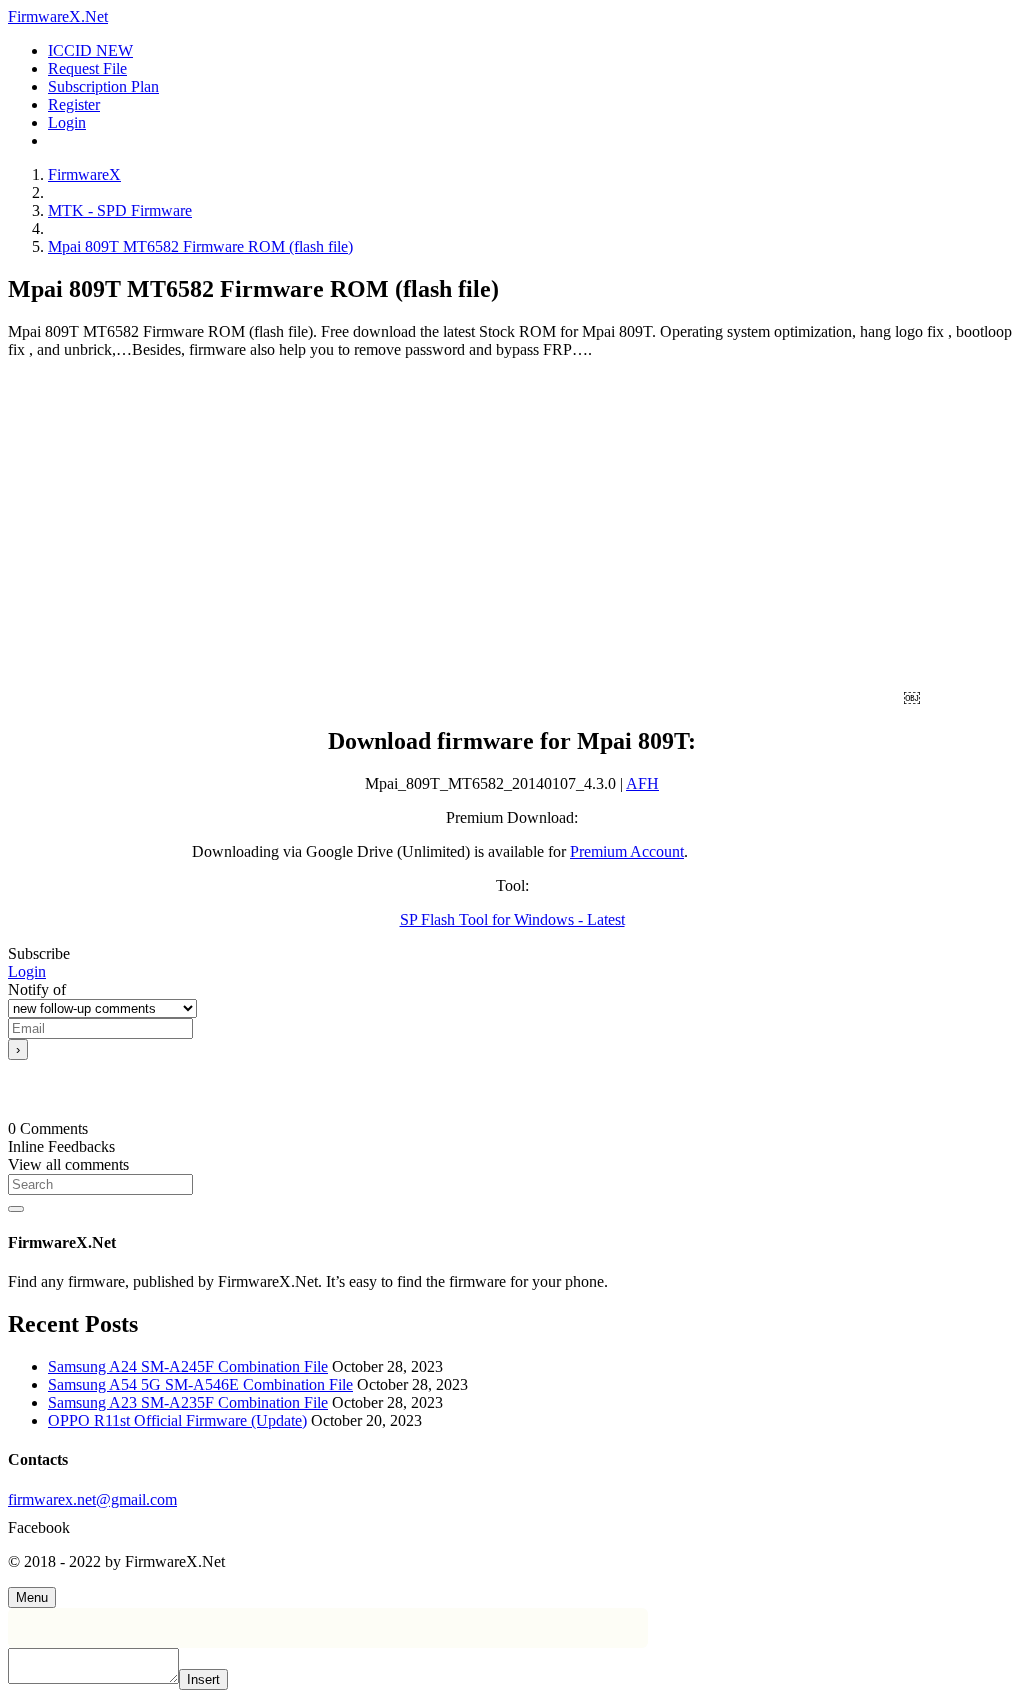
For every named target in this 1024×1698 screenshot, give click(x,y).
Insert (203, 1679)
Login (27, 971)
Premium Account (627, 851)
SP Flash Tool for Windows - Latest (512, 919)
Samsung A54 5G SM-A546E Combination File (200, 1384)
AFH (642, 783)
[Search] (16, 1209)
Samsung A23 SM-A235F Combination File (188, 1402)
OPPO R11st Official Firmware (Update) (177, 1420)
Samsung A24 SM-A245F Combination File (188, 1366)
